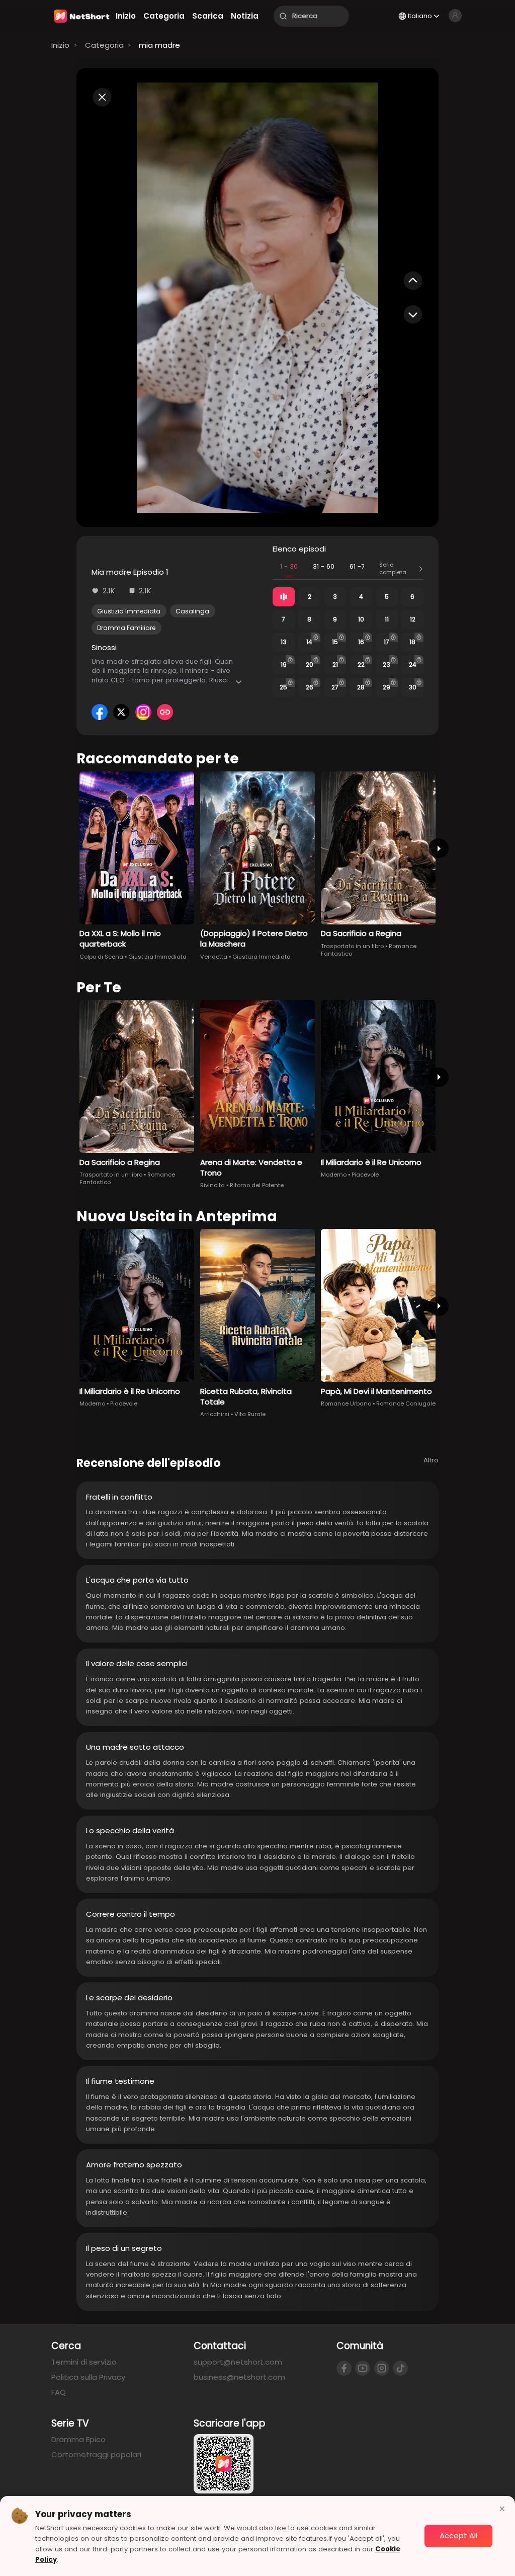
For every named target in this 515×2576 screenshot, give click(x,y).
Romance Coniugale (406, 1403)
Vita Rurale (250, 1414)
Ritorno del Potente (257, 1185)
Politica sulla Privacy (88, 2377)
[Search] (283, 16)
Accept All (458, 2535)
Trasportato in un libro (352, 946)
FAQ (59, 2392)
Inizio (60, 45)
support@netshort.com (238, 2362)
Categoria (104, 45)
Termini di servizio (84, 2362)
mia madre (159, 45)
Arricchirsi (215, 1414)
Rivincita (212, 1185)
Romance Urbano (346, 1403)
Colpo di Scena (101, 957)
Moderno (334, 1175)
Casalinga (192, 611)
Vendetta (214, 957)
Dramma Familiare (126, 628)
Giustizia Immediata (129, 611)
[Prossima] (438, 848)
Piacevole (365, 1175)
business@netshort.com (239, 2377)
